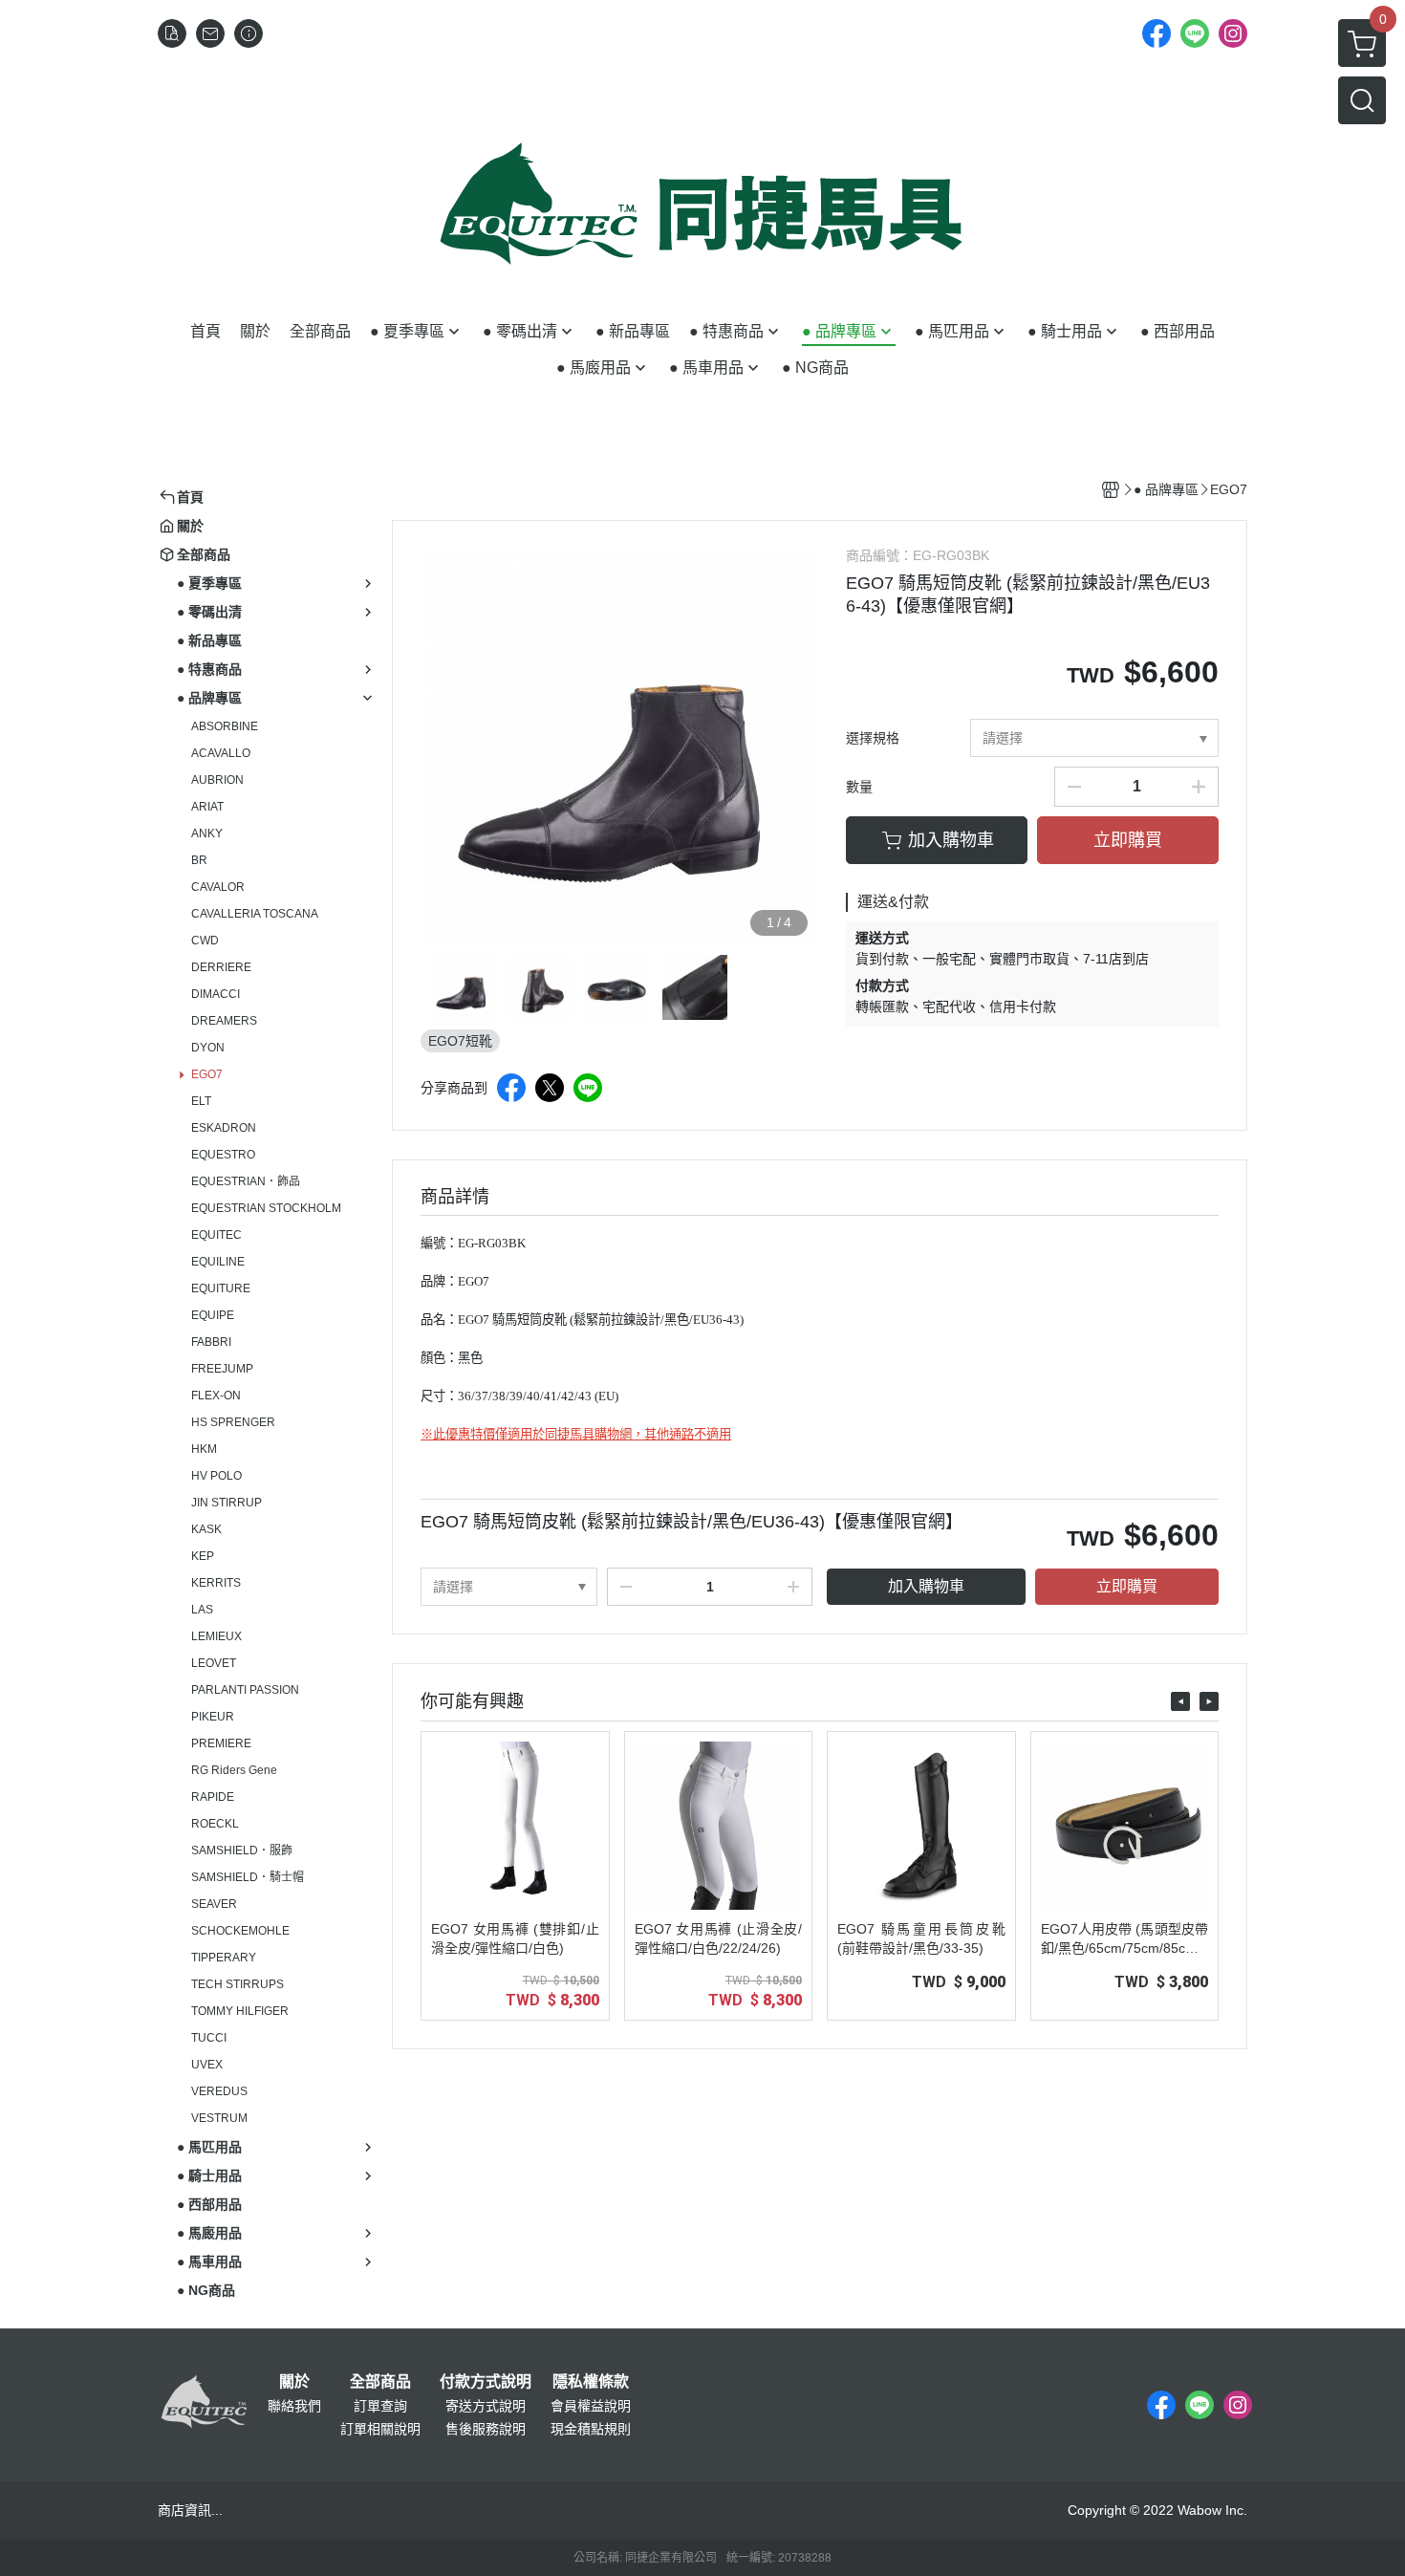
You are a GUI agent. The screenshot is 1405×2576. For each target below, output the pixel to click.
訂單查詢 (380, 2406)
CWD (205, 941)
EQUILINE (218, 1262)
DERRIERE (221, 967)
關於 (294, 2382)
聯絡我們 (294, 2406)
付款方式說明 (486, 2382)
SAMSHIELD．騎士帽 (248, 1877)
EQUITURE (221, 1288)
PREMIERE (221, 1743)
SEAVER (214, 1904)
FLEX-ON (216, 1396)
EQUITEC (216, 1235)
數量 (859, 787)
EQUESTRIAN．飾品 (246, 1181)
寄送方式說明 (486, 2406)
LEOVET (214, 1663)
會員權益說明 (591, 2406)
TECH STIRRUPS (238, 1984)
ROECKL (215, 1824)
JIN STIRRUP (227, 1503)
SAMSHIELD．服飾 (242, 1851)
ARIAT (207, 807)
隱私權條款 (591, 2382)
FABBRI (211, 1342)
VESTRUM (219, 2118)
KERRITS (216, 1583)
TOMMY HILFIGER (240, 2011)
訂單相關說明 (380, 2429)
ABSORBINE (225, 726)
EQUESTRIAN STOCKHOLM (266, 1208)
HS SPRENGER (233, 1422)
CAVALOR (218, 887)
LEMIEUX (216, 1636)
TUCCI (209, 2038)
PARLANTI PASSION (245, 1690)
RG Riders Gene (234, 1770)
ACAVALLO (221, 753)
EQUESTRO (223, 1155)
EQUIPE (213, 1315)
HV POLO (216, 1476)
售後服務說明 (486, 2429)
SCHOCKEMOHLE (240, 1931)
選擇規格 (873, 738)
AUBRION (217, 780)
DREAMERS (224, 1021)
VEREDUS (219, 2091)
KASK (206, 1529)
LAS (202, 1610)
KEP (203, 1556)
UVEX (207, 2065)
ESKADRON (224, 1128)
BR (199, 860)
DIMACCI (216, 994)
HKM (204, 1449)
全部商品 (380, 2382)
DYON (208, 1048)
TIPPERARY (224, 1958)
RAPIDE (213, 1797)
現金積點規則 (591, 2429)
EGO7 (207, 1074)
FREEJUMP (222, 1369)
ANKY (207, 833)
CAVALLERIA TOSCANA (255, 914)
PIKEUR (213, 1717)
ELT (201, 1101)
